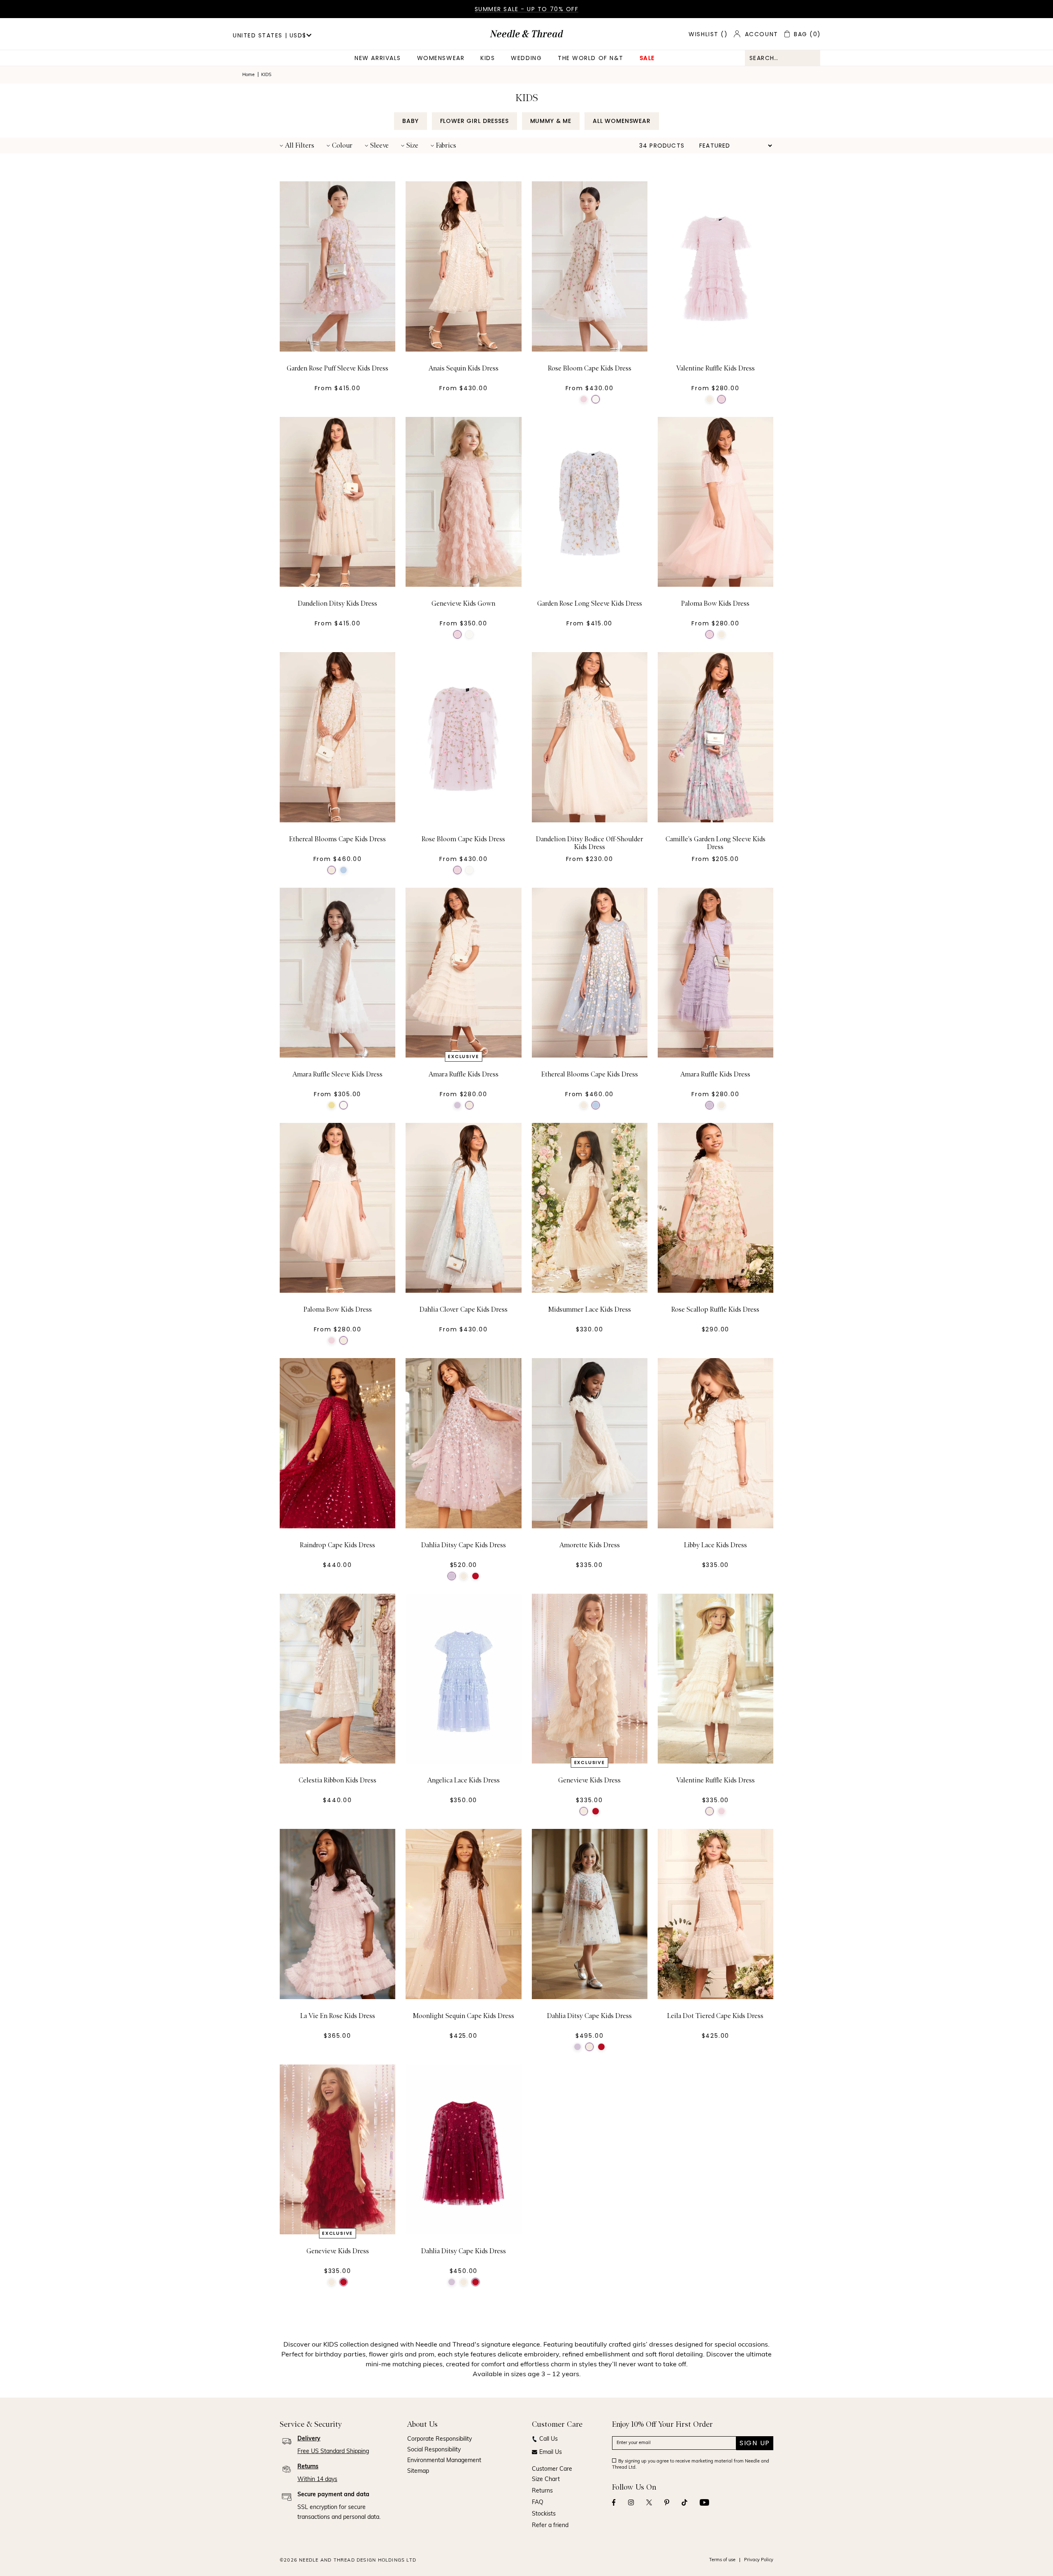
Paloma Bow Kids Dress (715, 604)
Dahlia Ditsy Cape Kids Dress (464, 1545)
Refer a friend (550, 2526)
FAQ (538, 2503)
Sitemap (418, 2471)
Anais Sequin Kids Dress (464, 368)
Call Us (549, 2439)
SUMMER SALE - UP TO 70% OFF (527, 9)
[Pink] (584, 399)
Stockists (544, 2514)
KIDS (488, 58)
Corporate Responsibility (440, 2439)
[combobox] (783, 58)
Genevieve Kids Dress (589, 1780)
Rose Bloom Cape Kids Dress (590, 368)
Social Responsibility (434, 2450)
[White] (596, 399)
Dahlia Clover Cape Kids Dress (464, 1310)
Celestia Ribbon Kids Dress (337, 1780)
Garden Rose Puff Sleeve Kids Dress (337, 368)
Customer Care (552, 2469)
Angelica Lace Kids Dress (464, 1780)
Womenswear (441, 58)
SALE (647, 58)
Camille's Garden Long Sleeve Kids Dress (716, 843)
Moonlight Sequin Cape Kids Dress (464, 2016)
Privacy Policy (759, 2560)
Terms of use (722, 2560)
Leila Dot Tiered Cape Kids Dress (715, 2016)
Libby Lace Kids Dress (716, 1545)
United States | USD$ (270, 35)
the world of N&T (591, 58)
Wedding (526, 58)
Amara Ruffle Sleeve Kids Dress (337, 1074)
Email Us (551, 2452)
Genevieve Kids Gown (463, 604)
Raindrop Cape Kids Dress (337, 1545)
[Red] (475, 1576)
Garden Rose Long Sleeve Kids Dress (590, 604)
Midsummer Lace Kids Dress (590, 1310)
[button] (297, 146)
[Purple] (457, 1105)
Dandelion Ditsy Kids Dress (337, 604)
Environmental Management (444, 2461)
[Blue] (343, 870)
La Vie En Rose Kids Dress (338, 2016)
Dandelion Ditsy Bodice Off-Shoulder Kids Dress (590, 843)
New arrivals (378, 58)
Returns (542, 2491)
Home (248, 75)
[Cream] (710, 399)
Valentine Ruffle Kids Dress (716, 368)
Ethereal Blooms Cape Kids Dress (337, 839)
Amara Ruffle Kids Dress (464, 1074)
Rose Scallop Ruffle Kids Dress (715, 1310)
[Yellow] (332, 1105)
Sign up (755, 2443)
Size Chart (546, 2480)
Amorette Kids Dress (590, 1545)
